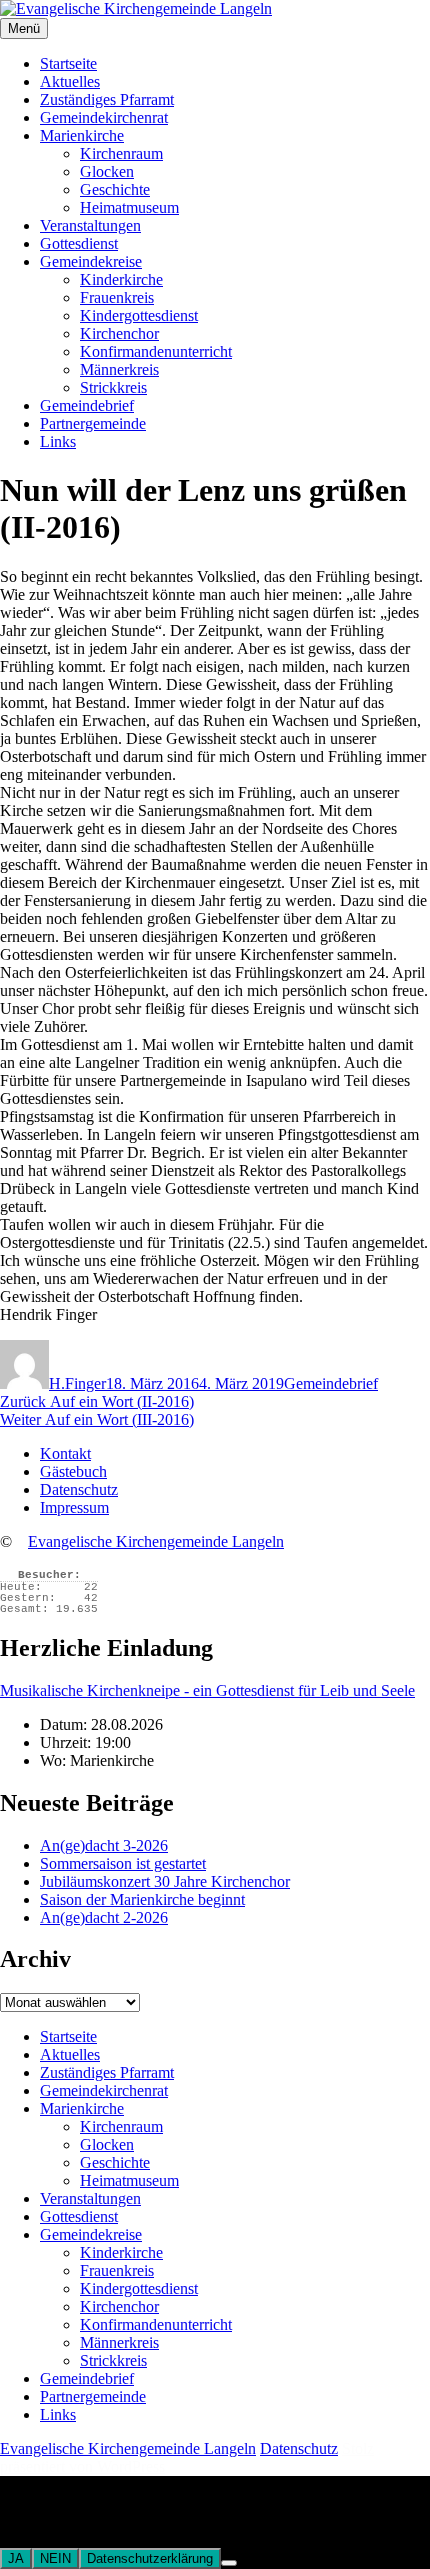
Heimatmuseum (129, 207)
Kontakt (65, 1453)
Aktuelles (70, 81)
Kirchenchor (119, 333)
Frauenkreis (117, 297)
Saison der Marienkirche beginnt (142, 1899)
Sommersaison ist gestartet (123, 1863)
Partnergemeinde (93, 423)
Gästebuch (73, 1471)
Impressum (74, 1507)
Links (58, 441)
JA (16, 2558)
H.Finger (77, 1383)
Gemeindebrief (87, 405)
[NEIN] (229, 2563)
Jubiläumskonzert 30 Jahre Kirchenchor (165, 1881)
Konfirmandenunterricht (156, 351)
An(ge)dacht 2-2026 (104, 1917)
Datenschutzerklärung (150, 2558)
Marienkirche (82, 135)
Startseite (68, 63)
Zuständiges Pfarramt (107, 99)
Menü (24, 28)
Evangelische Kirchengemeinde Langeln (156, 1541)
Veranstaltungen (90, 225)
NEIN (55, 2558)
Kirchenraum (121, 153)
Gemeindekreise (91, 261)
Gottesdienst (79, 243)
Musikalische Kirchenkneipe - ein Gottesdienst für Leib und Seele (207, 1690)
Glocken (107, 171)
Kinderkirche (121, 279)
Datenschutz (79, 1489)
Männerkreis (119, 369)
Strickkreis (113, 387)
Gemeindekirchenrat (104, 117)
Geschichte (115, 189)
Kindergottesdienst (139, 315)
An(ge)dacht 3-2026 (104, 1845)
